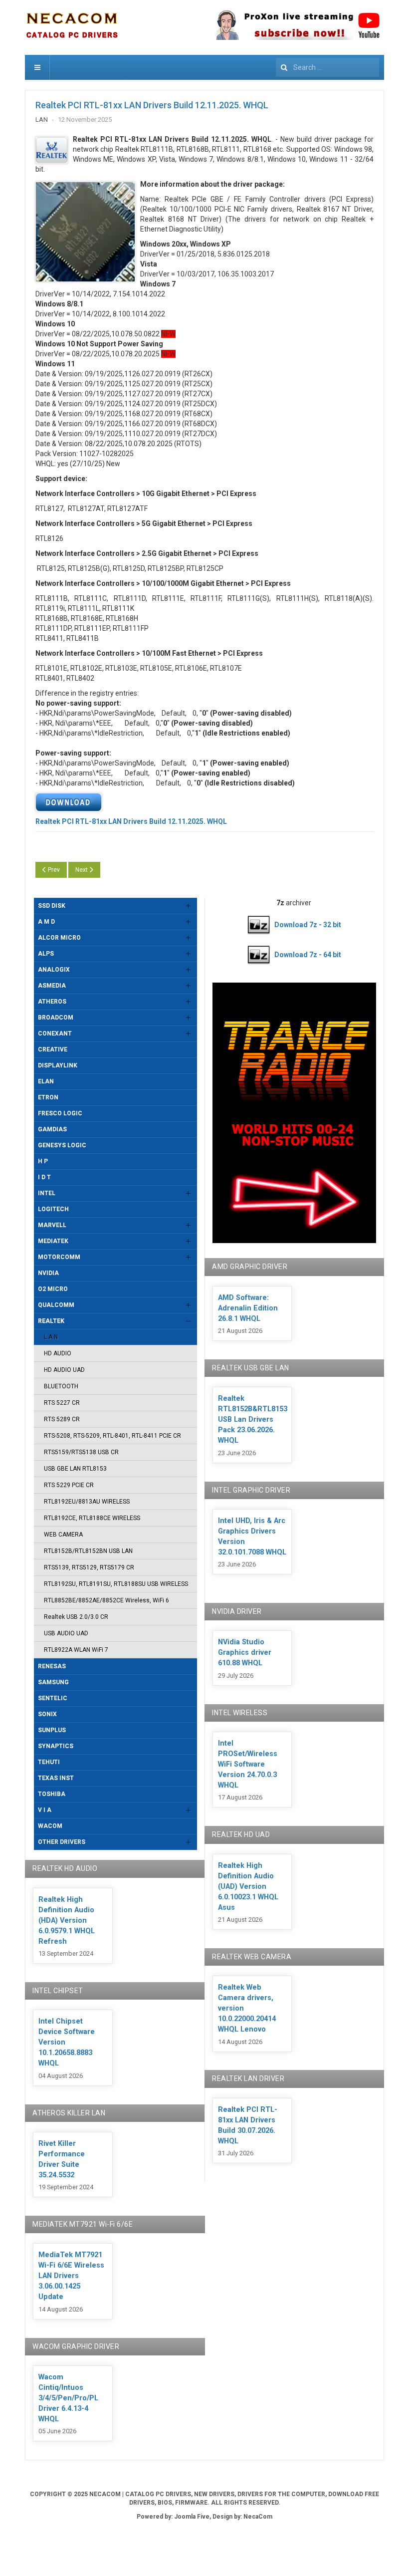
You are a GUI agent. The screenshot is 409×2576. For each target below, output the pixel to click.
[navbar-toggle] (37, 67)
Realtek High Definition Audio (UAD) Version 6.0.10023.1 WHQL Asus (248, 1887)
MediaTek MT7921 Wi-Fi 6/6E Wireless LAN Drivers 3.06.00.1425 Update (71, 2276)
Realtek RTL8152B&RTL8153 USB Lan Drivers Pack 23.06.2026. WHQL (253, 1419)
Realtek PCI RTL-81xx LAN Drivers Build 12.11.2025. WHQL (152, 105)
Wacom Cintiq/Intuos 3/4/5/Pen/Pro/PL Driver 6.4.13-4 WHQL (68, 2398)
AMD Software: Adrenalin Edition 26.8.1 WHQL (248, 1308)
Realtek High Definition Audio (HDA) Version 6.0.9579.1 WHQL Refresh (67, 1921)
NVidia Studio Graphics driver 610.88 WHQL (245, 1653)
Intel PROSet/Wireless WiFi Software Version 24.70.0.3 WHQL (248, 1764)
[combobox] (327, 67)
